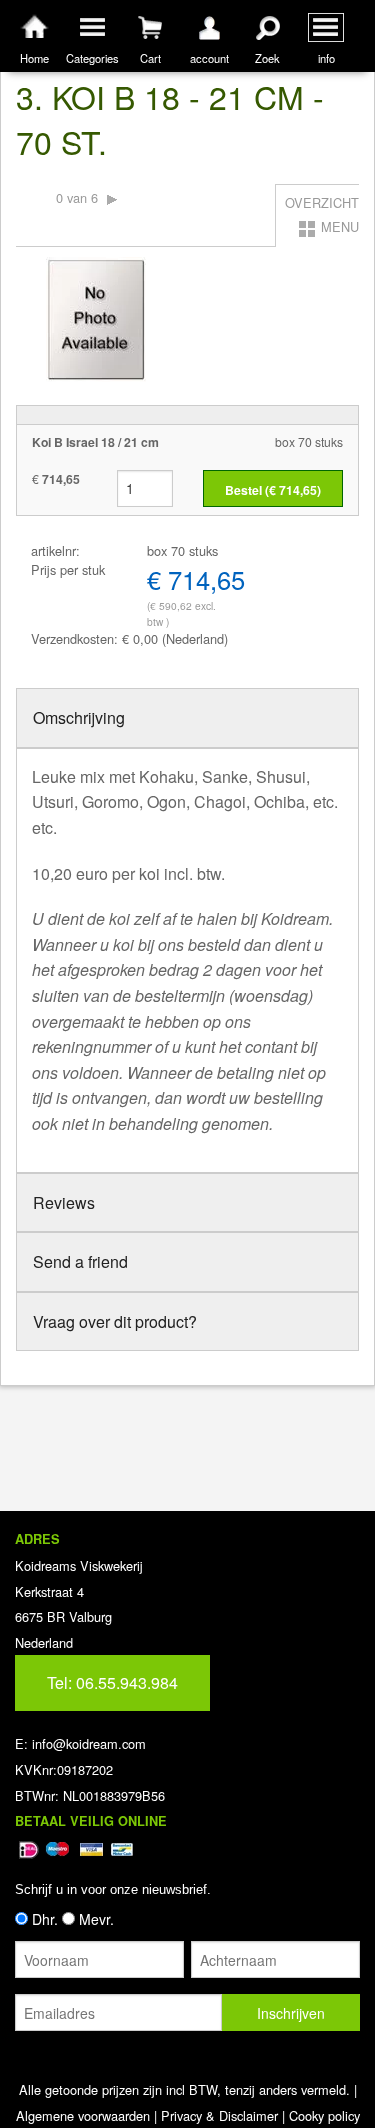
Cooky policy (324, 2115)
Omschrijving (79, 717)
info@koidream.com (89, 1743)
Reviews (64, 1202)
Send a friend (80, 1261)
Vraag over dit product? (115, 1321)
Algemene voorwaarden (83, 2115)
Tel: (112, 1682)
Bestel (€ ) (273, 490)
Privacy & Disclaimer (219, 2115)
